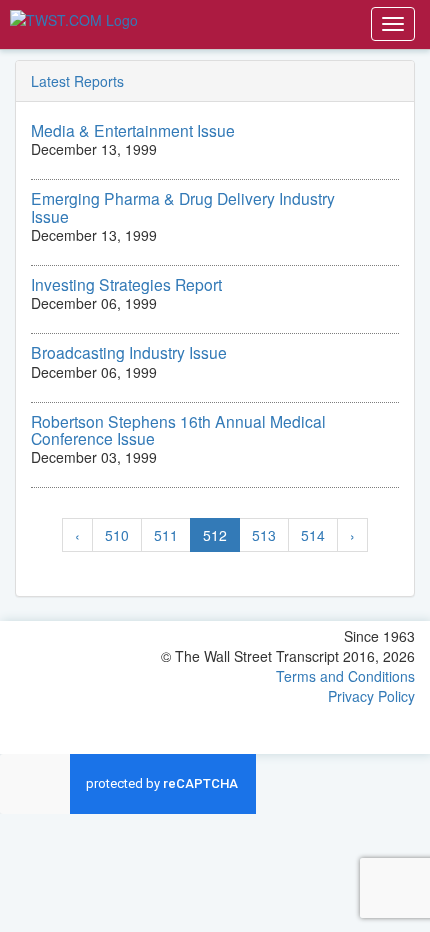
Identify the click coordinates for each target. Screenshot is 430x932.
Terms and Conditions (345, 676)
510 (117, 535)
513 (264, 535)
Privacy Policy (371, 696)
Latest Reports (77, 81)
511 (166, 535)
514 (313, 535)
